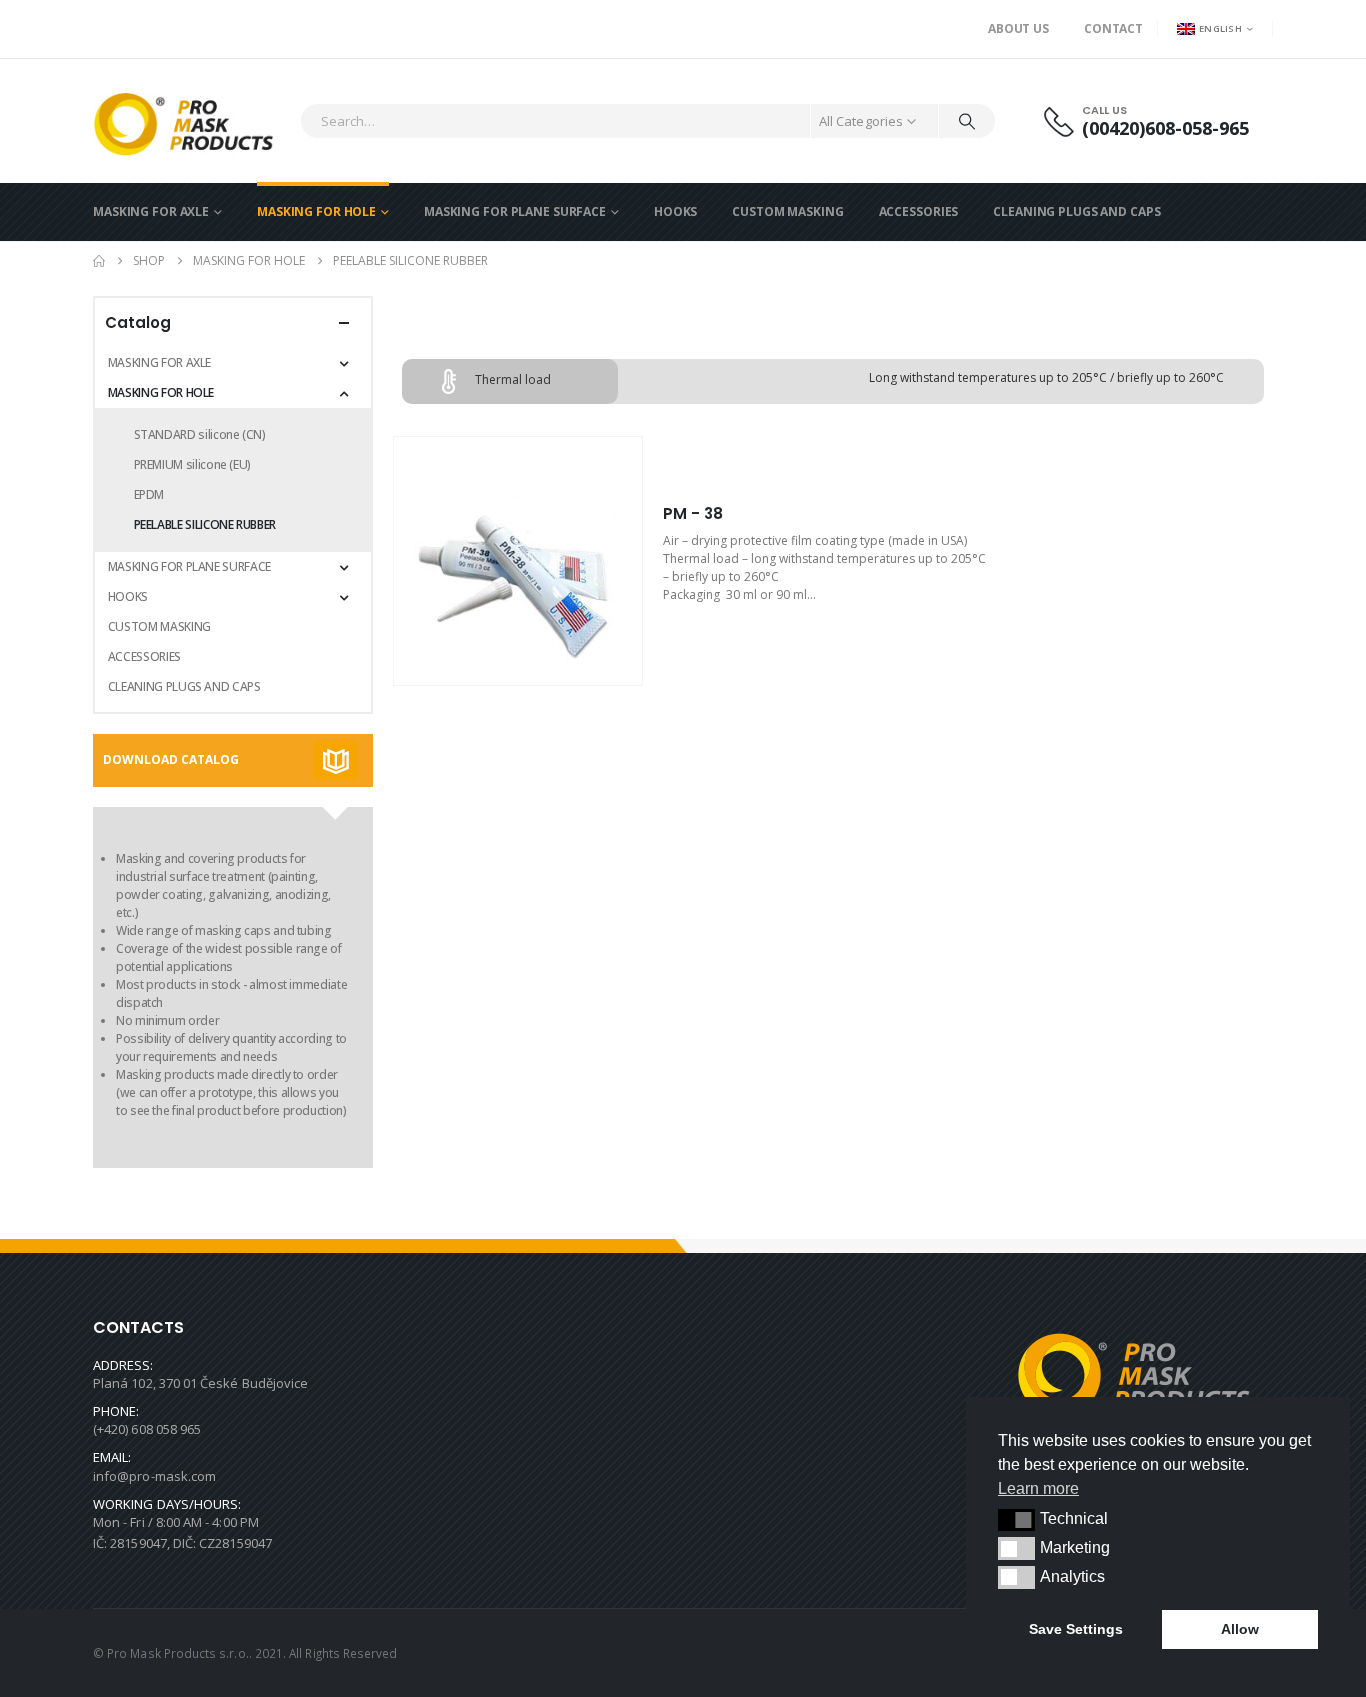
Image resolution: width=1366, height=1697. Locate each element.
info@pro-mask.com (154, 1476)
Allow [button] (1240, 1629)
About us (1018, 28)
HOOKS (675, 211)
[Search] (967, 121)
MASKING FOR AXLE (151, 211)
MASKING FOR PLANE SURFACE (515, 211)
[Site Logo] (191, 121)
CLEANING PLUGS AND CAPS (1076, 211)
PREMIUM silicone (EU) (192, 464)
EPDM (149, 494)
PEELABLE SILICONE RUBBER (205, 524)
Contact (1113, 28)
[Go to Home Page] (99, 261)
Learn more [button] (1038, 1488)
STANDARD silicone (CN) (200, 434)
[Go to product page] (518, 561)
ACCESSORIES (919, 211)
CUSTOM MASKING (787, 211)
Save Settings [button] (1076, 1629)
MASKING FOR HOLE (316, 211)
